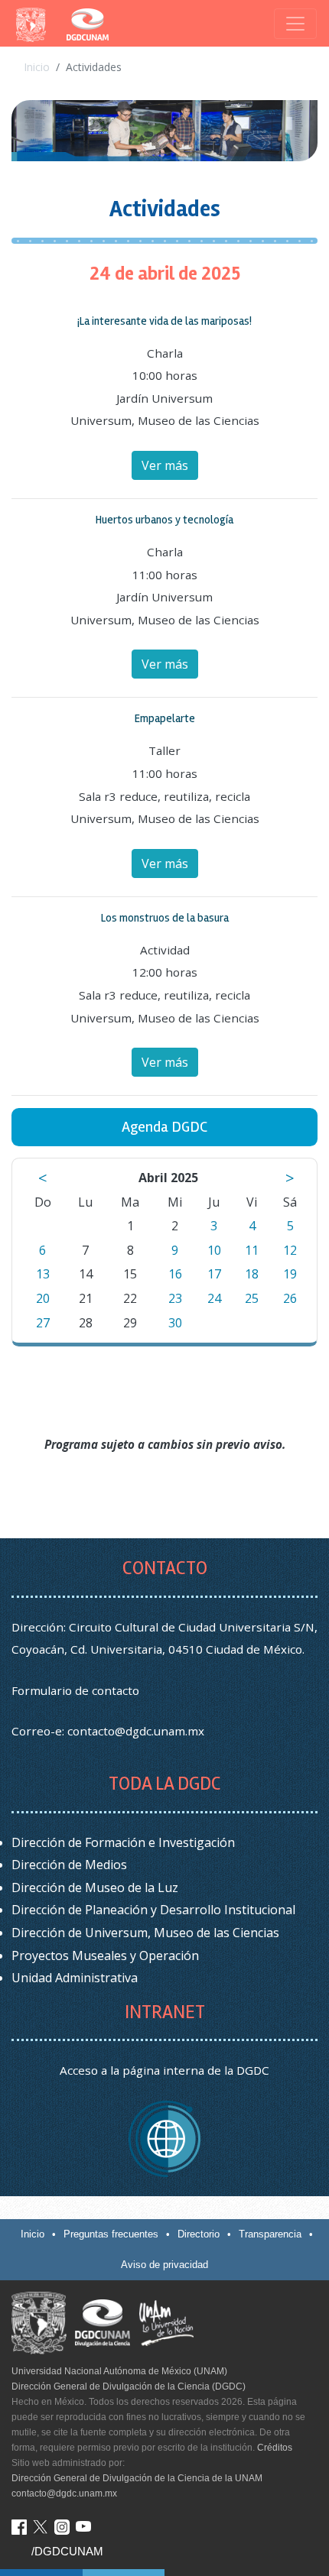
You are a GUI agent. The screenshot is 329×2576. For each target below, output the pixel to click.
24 (214, 1298)
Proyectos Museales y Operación (105, 1955)
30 (175, 1323)
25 (252, 1298)
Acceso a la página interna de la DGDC (164, 2070)
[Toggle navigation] (295, 24)
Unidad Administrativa (75, 1978)
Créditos (275, 2448)
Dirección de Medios (69, 1865)
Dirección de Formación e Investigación (123, 1842)
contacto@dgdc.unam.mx (136, 1731)
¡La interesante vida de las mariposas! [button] (164, 321)
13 (43, 1274)
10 (214, 1250)
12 (290, 1250)
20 (43, 1298)
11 (252, 1250)
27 (43, 1323)
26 (290, 1298)
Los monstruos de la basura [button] (165, 918)
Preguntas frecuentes (111, 2234)
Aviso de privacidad (164, 2265)
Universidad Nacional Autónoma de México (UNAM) (119, 2371)
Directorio (199, 2234)
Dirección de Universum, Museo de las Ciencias (145, 1933)
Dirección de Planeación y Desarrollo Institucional (153, 1910)
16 (175, 1274)
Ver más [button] (165, 465)
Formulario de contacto (75, 1690)
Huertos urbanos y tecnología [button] (164, 520)
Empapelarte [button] (165, 718)
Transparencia (270, 2234)
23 (175, 1298)
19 (290, 1274)
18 (252, 1274)
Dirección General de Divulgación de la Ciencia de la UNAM (137, 2478)
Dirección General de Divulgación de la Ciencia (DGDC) (129, 2386)
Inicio (37, 67)
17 (214, 1274)
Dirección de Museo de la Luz (95, 1887)
